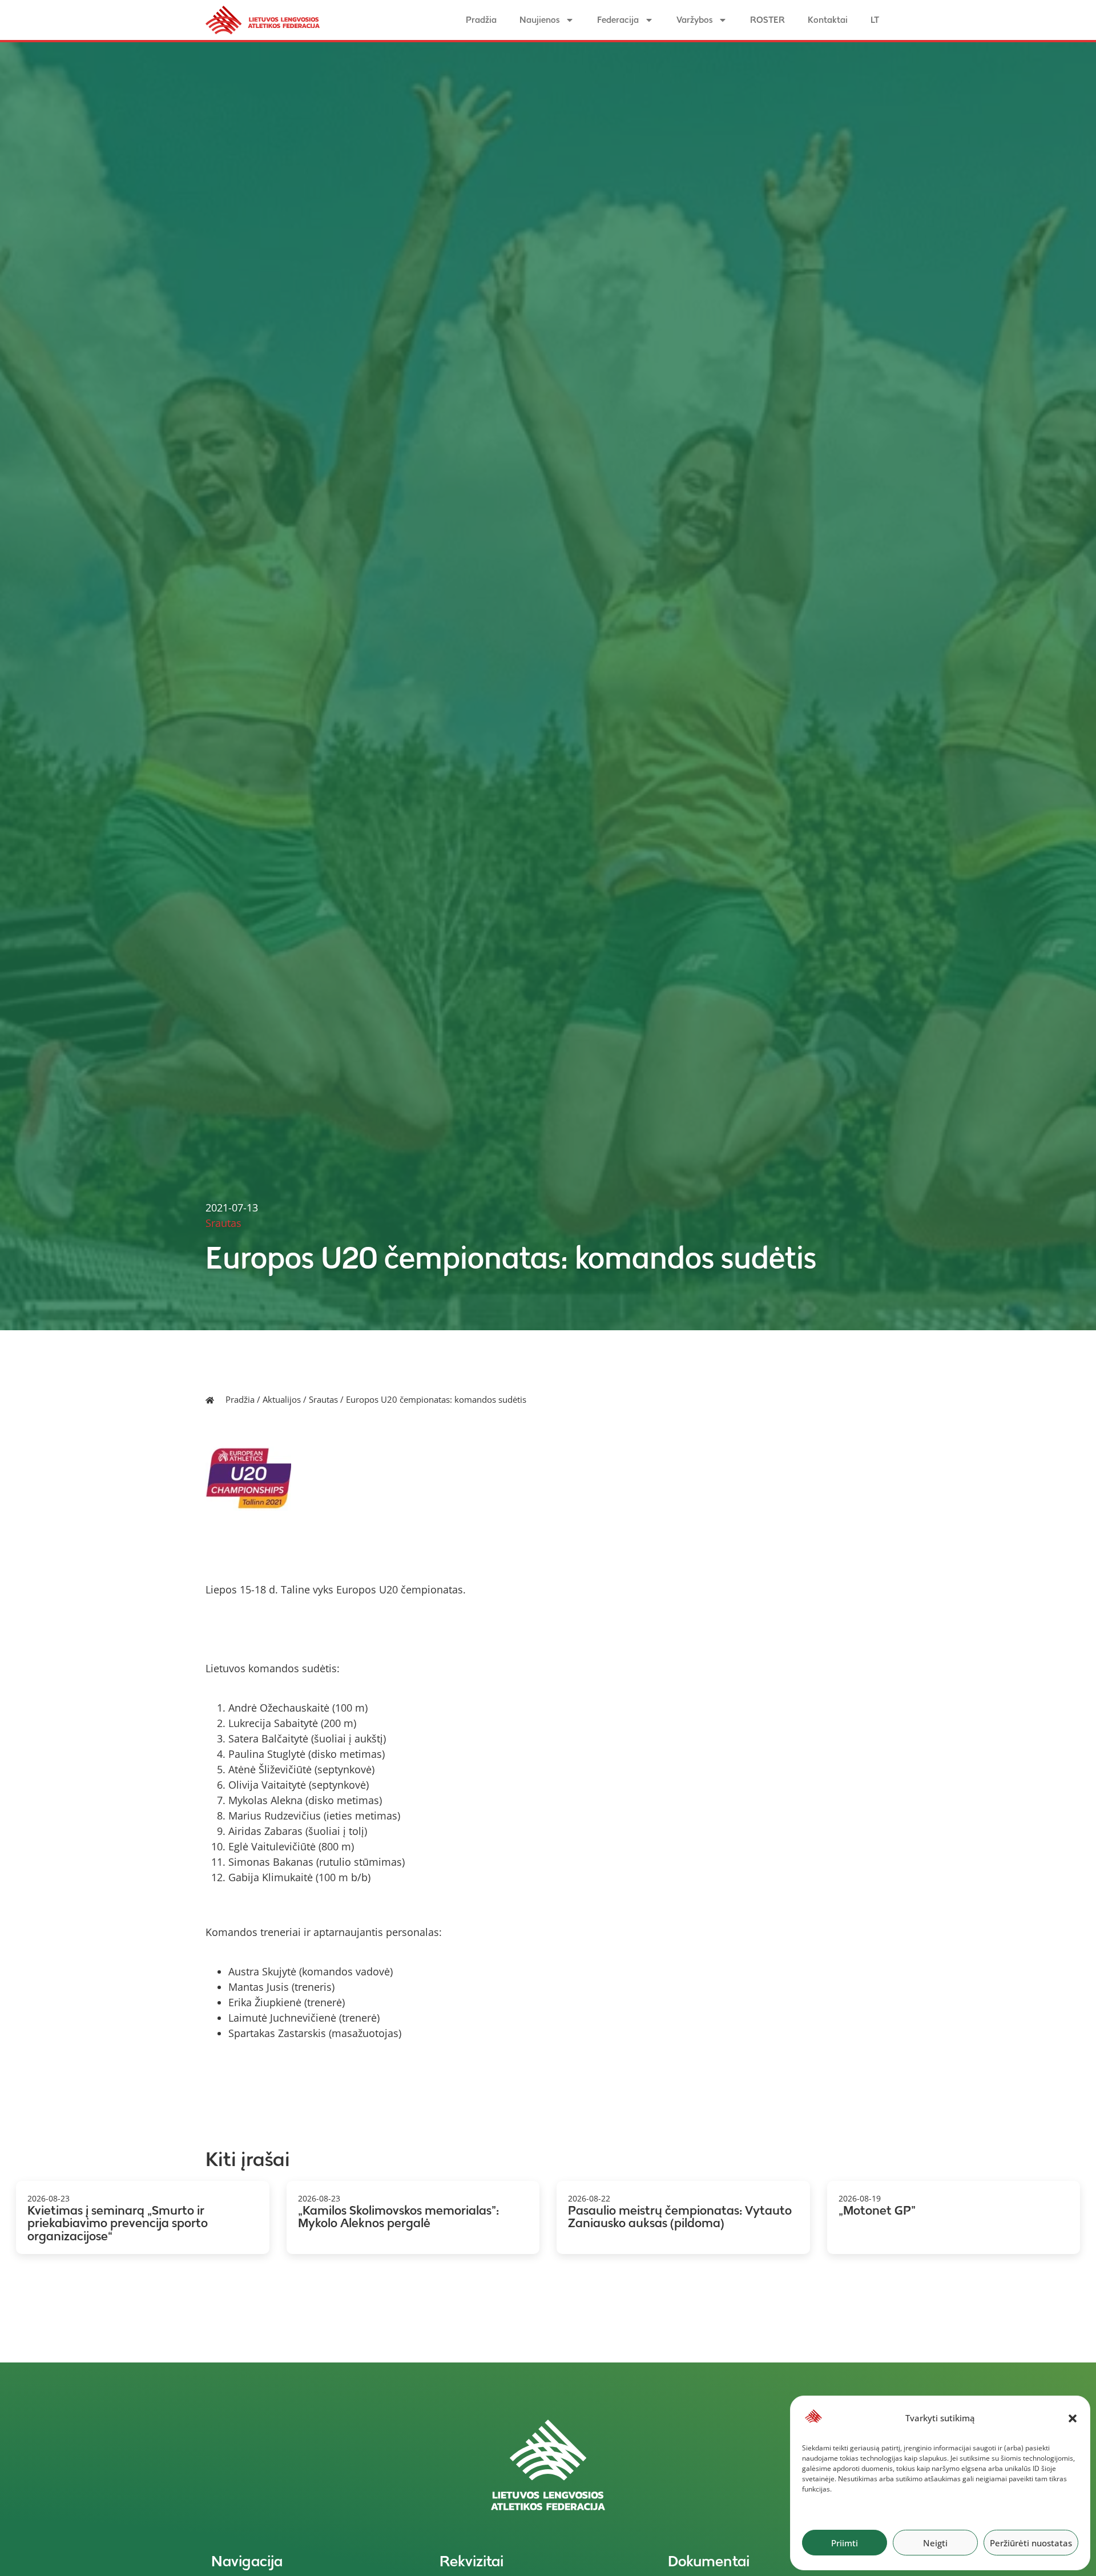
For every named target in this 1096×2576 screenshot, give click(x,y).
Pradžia (481, 20)
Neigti (935, 2543)
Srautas (323, 1399)
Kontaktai (828, 20)
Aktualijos (282, 1399)
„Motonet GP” (877, 2210)
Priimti (845, 2543)
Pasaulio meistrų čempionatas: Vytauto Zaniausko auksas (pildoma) (680, 2217)
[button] (1073, 2418)
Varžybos (694, 20)
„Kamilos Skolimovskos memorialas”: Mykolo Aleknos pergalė (398, 2217)
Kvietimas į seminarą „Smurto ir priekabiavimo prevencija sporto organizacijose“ (118, 2223)
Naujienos (539, 20)
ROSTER (767, 20)
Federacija (618, 20)
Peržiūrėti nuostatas (1031, 2543)
